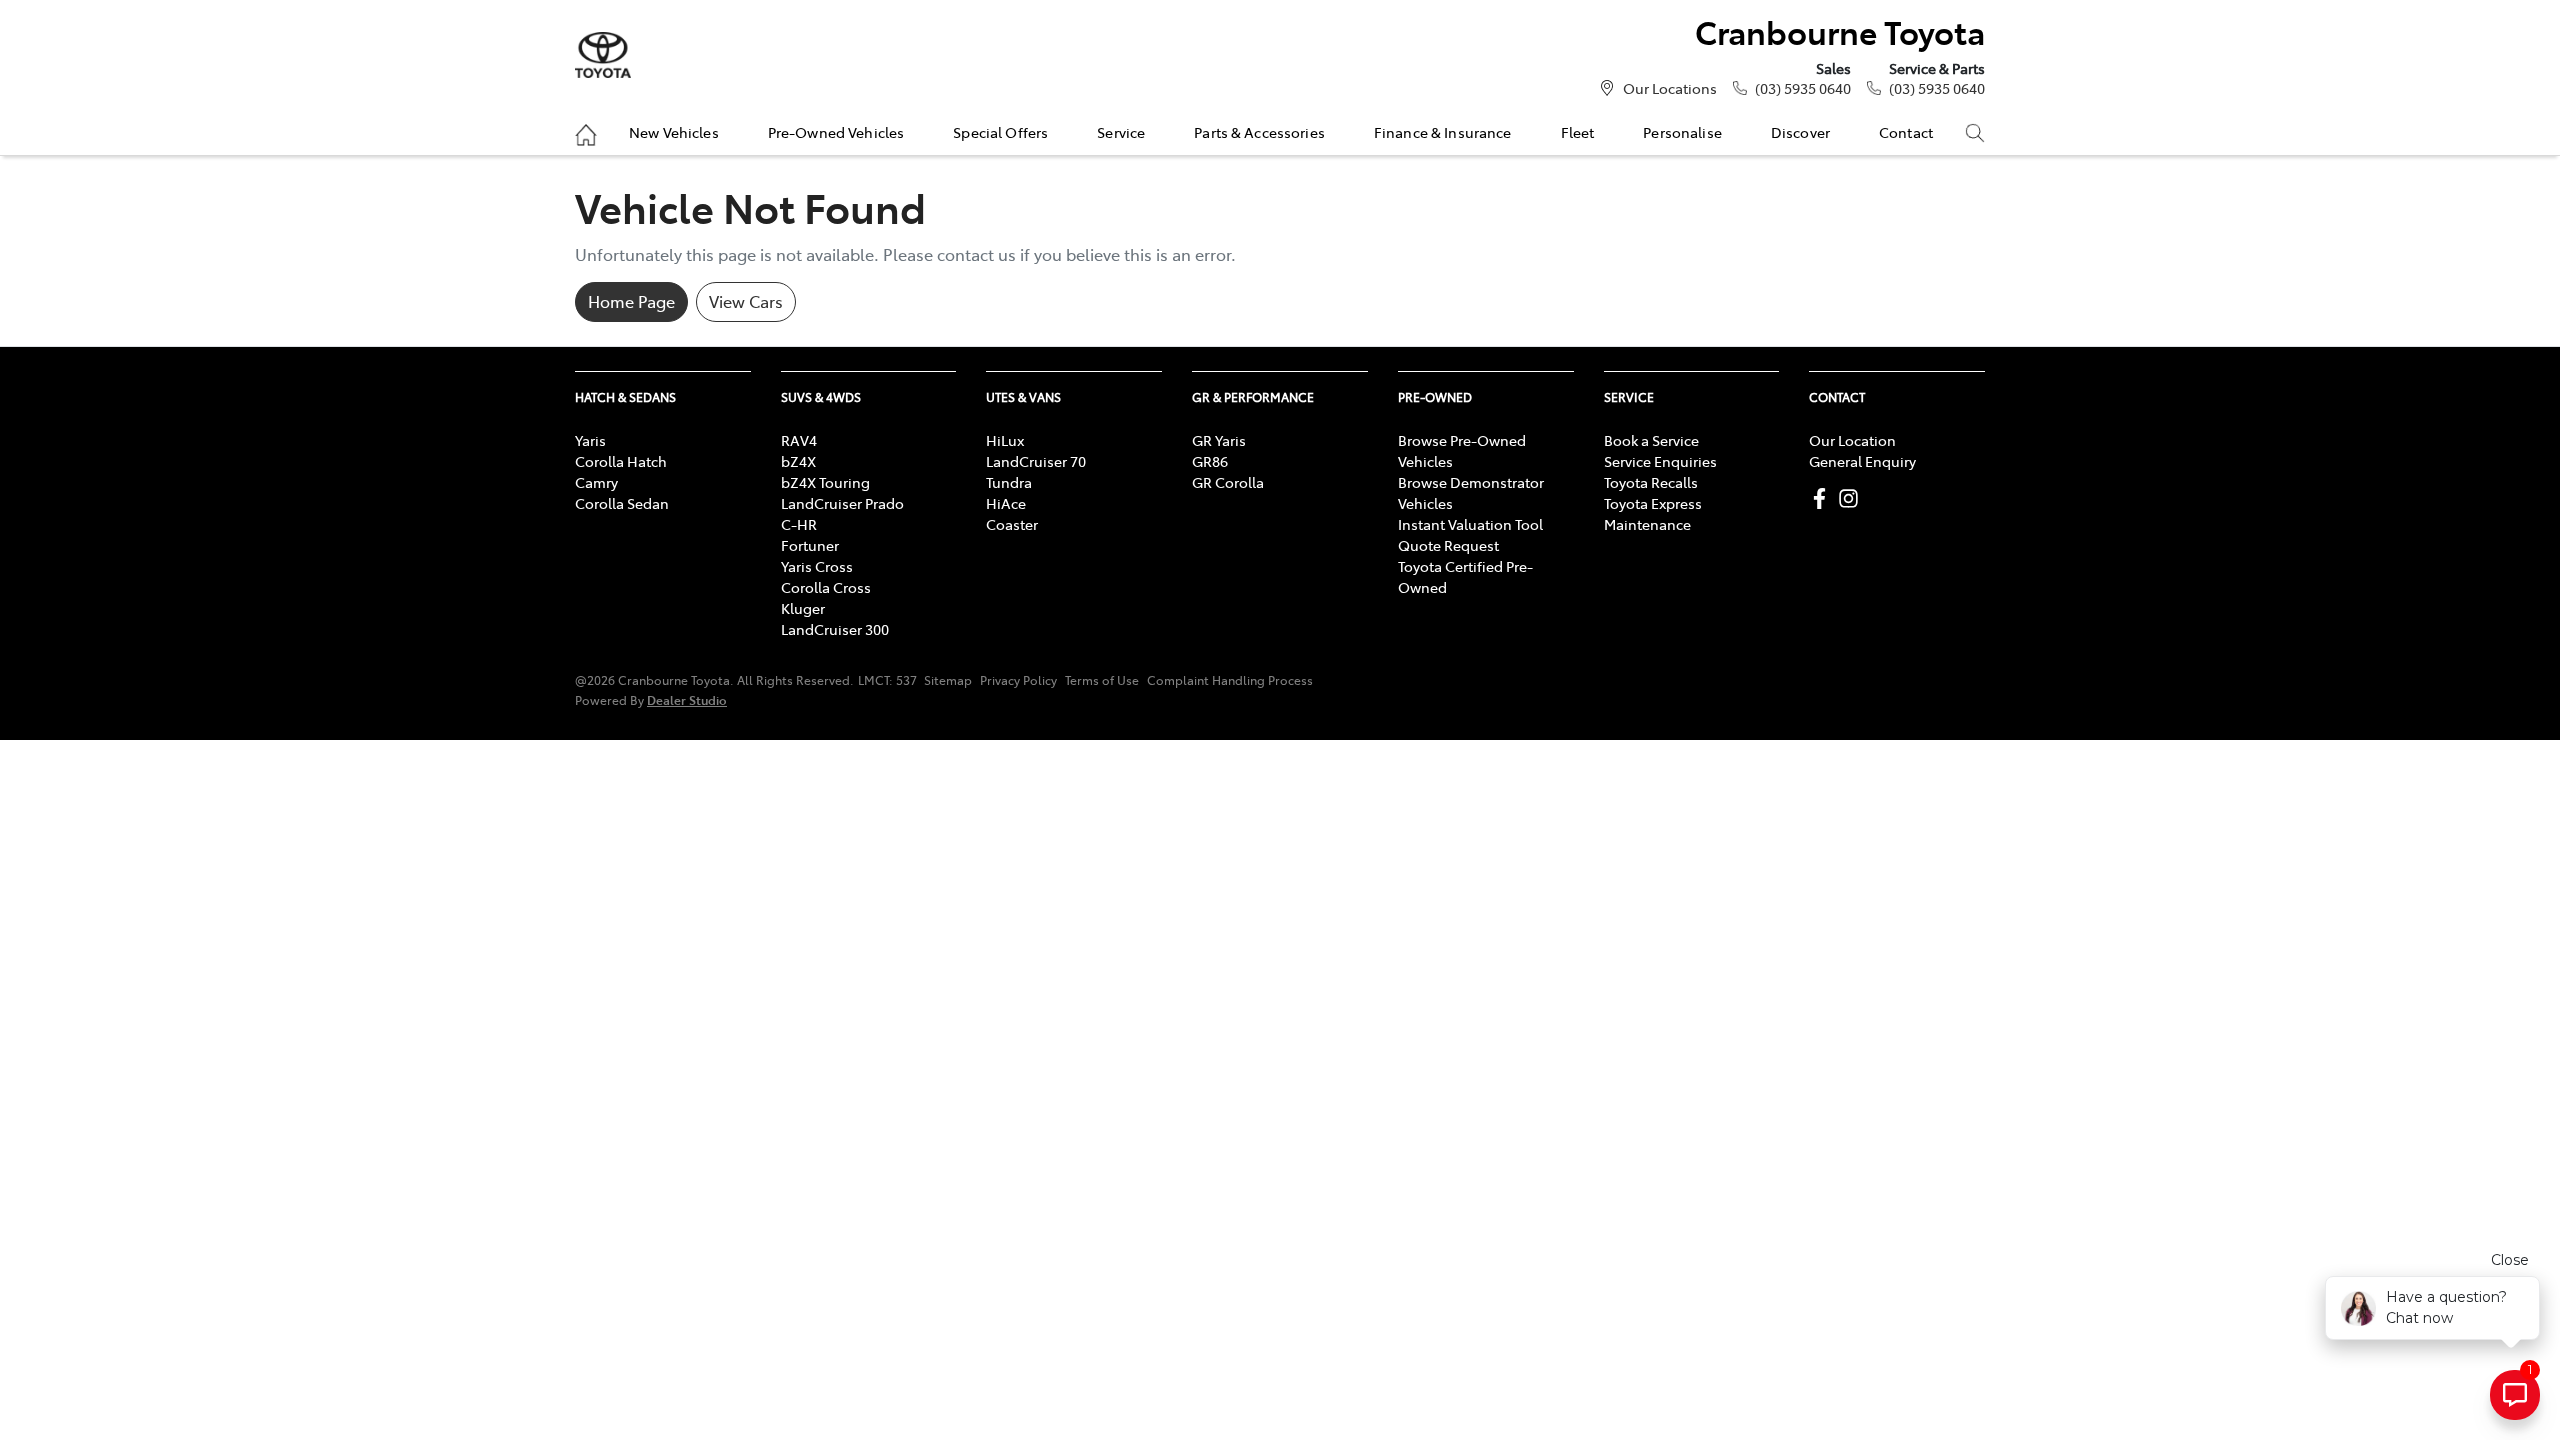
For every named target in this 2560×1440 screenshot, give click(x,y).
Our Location (1852, 440)
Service (1121, 132)
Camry (596, 482)
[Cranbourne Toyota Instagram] (1852, 498)
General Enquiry (1862, 461)
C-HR (799, 524)
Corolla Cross (826, 587)
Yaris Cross (817, 566)
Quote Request (1448, 545)
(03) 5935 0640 (1803, 88)
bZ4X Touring (825, 482)
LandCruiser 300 (835, 629)
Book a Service (1651, 440)
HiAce (1006, 503)
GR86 (1210, 461)
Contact (1906, 132)
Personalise (1682, 132)
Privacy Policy (1018, 680)
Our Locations (1670, 88)
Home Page (631, 301)
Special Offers (1000, 132)
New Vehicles (674, 132)
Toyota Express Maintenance (1653, 513)
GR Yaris (1219, 440)
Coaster (1012, 524)
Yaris (590, 440)
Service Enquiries (1660, 461)
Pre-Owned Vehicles (836, 132)
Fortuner (810, 545)
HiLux (1005, 440)
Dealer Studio (687, 699)
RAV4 (799, 440)
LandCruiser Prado (842, 503)
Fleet (1578, 132)
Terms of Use (1102, 680)
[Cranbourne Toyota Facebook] (1823, 498)
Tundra (1009, 482)
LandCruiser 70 (1036, 461)
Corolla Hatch (621, 461)
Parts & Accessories (1259, 132)
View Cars (746, 301)
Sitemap (948, 680)
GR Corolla (1228, 482)
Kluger (803, 608)
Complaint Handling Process (1230, 680)
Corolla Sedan (622, 503)
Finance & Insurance (1443, 132)
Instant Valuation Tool (1470, 524)
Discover (1800, 132)
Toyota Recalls (1651, 482)
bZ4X (798, 461)
